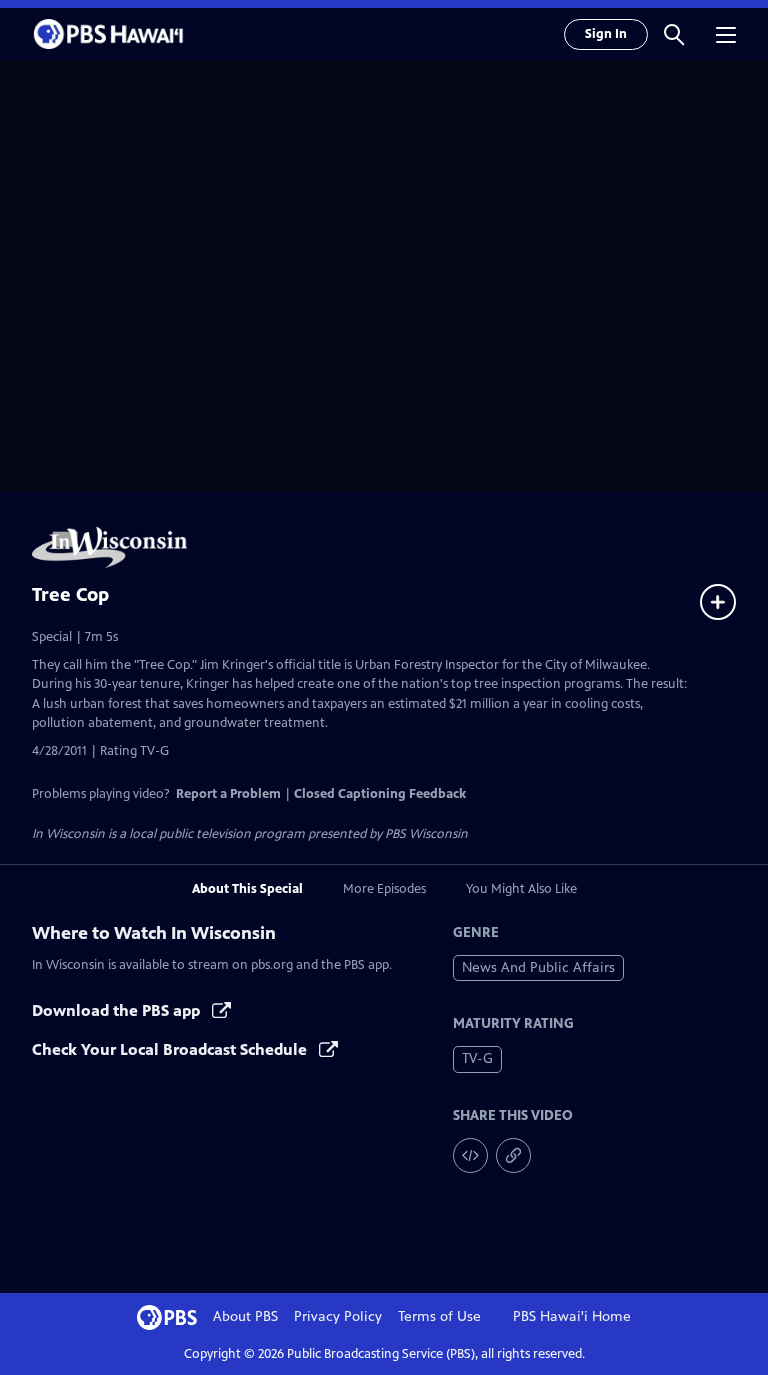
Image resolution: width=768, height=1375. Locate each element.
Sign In (606, 34)
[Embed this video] (470, 1155)
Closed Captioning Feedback (380, 794)
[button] (674, 34)
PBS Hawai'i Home (572, 1316)
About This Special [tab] (247, 889)
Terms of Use (439, 1316)
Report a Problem (228, 794)
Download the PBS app (118, 1010)
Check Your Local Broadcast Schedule (171, 1049)
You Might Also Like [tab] (521, 889)
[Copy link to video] (513, 1155)
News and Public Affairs (538, 967)
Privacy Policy (338, 1316)
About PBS (245, 1316)
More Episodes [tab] (384, 889)
